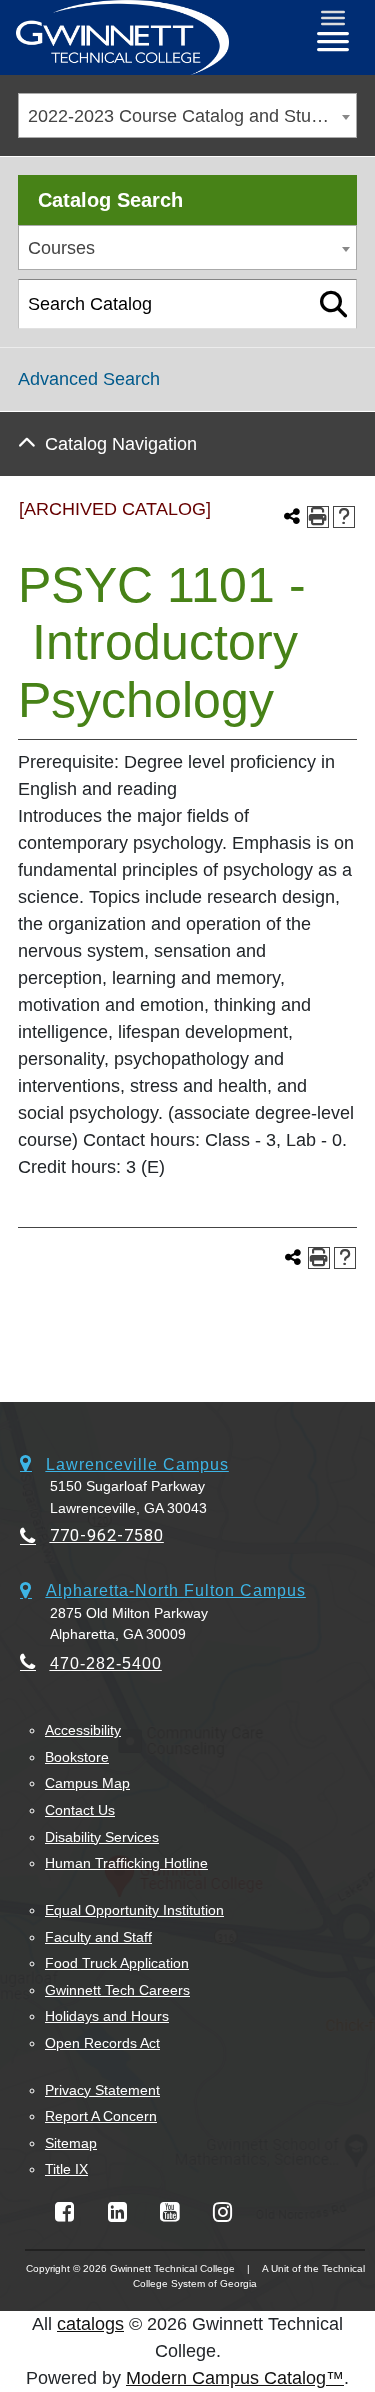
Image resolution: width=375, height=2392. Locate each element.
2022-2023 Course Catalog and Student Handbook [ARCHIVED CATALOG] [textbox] (192, 116)
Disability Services (102, 1837)
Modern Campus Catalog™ (235, 2378)
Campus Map (87, 1783)
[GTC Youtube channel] (169, 2212)
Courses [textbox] (61, 248)
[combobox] (187, 115)
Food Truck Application (117, 1963)
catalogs (90, 2324)
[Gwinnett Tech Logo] (122, 37)
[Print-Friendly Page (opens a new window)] (318, 517)
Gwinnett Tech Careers (117, 1990)
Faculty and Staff (98, 1937)
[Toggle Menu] (333, 18)
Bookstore (77, 1757)
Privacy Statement (102, 2090)
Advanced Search (89, 379)
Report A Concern (101, 2116)
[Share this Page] (292, 517)
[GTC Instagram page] (222, 2212)
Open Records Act (102, 2043)
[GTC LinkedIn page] (117, 2212)
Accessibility (83, 1730)
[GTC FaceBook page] (64, 2212)
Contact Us (80, 1810)
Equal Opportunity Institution (134, 1910)
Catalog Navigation (121, 444)
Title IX (66, 2169)
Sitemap (71, 2143)
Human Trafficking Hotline (126, 1863)
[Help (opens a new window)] (344, 517)
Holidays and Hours (107, 2016)
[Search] (333, 304)
